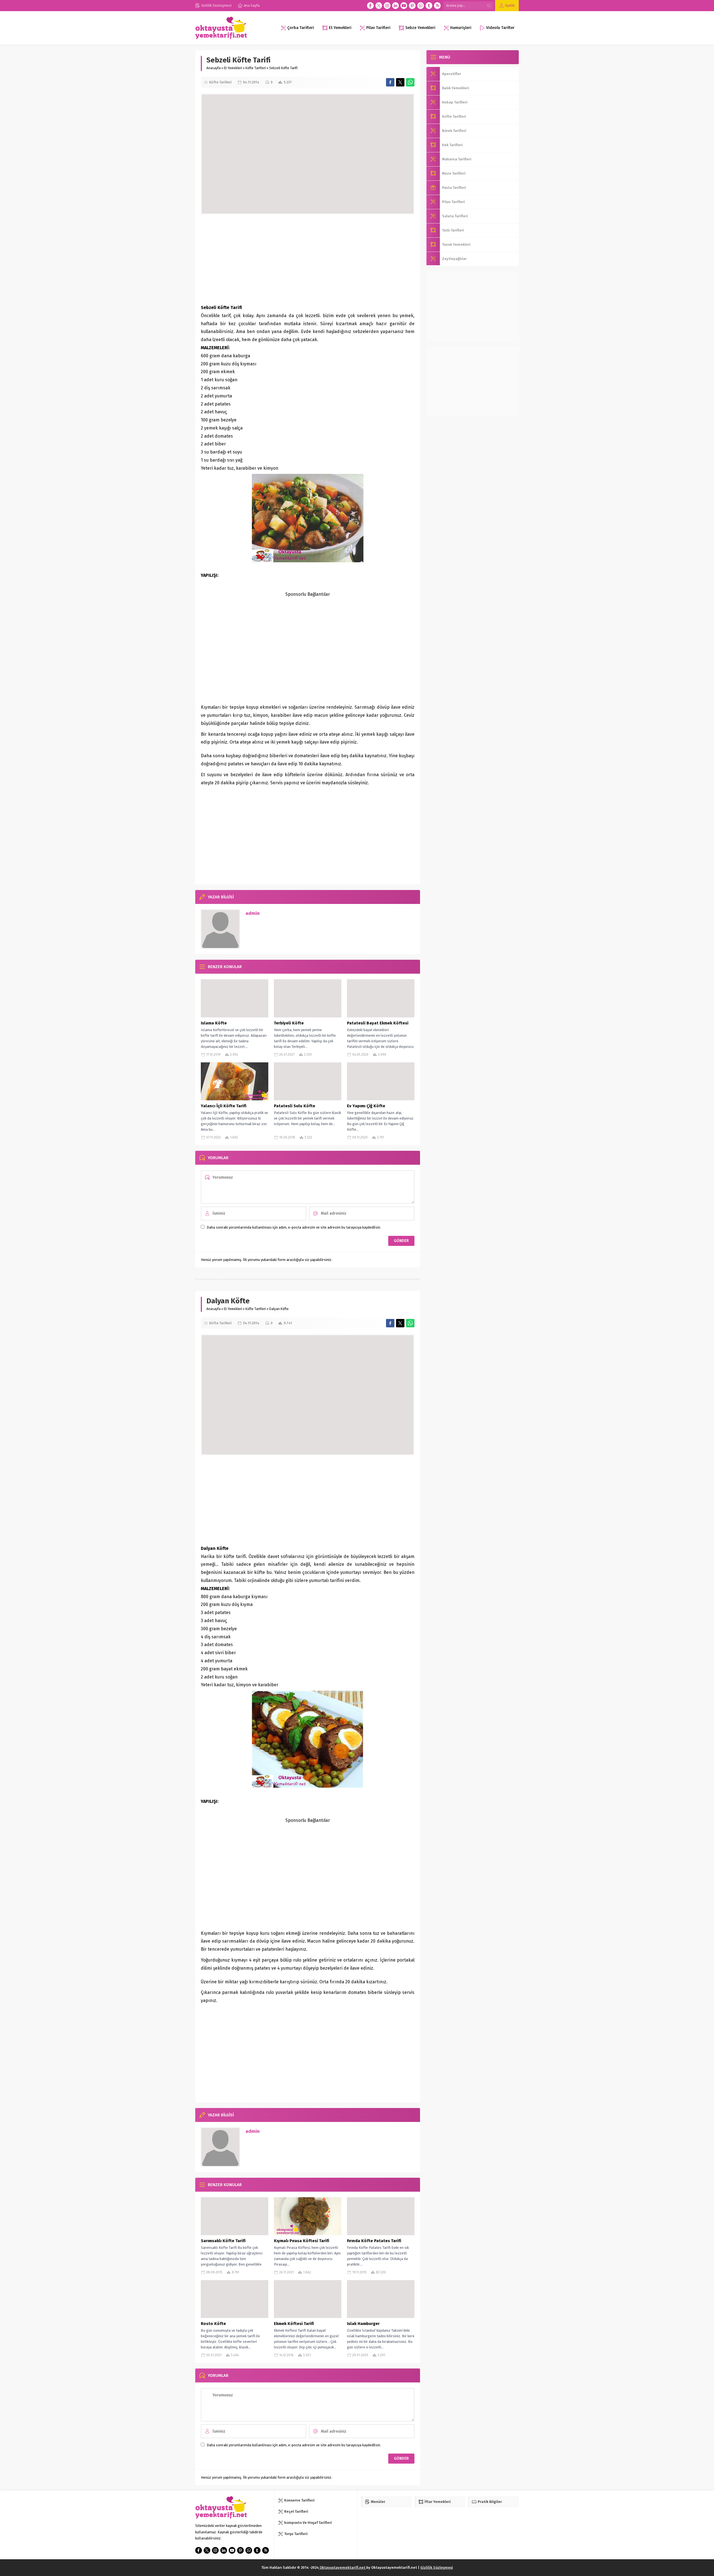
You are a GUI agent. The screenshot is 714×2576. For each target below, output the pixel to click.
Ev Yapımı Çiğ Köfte (366, 1106)
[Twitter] (379, 6)
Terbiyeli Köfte (289, 1023)
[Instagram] (387, 6)
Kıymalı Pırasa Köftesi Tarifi (301, 2241)
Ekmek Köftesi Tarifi (294, 2324)
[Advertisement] (308, 259)
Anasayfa (214, 68)
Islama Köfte (214, 1023)
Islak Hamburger (363, 2324)
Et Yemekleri (233, 68)
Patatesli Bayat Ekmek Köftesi (378, 1023)
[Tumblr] (429, 6)
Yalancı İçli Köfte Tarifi (224, 1106)
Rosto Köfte (213, 2324)
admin (253, 913)
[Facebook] (370, 6)
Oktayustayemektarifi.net (342, 2567)
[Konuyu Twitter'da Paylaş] (400, 82)
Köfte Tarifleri (256, 68)
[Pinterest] (412, 6)
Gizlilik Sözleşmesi (437, 2567)
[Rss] (437, 6)
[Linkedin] (395, 6)
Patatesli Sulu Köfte (295, 1106)
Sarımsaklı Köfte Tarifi (223, 2241)
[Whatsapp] (421, 6)
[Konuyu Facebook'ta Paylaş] (390, 82)
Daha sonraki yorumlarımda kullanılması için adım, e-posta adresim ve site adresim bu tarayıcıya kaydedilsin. (294, 1227)
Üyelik (510, 5)
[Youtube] (404, 6)
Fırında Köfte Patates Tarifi (374, 2241)
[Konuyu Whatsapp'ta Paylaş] (410, 82)
